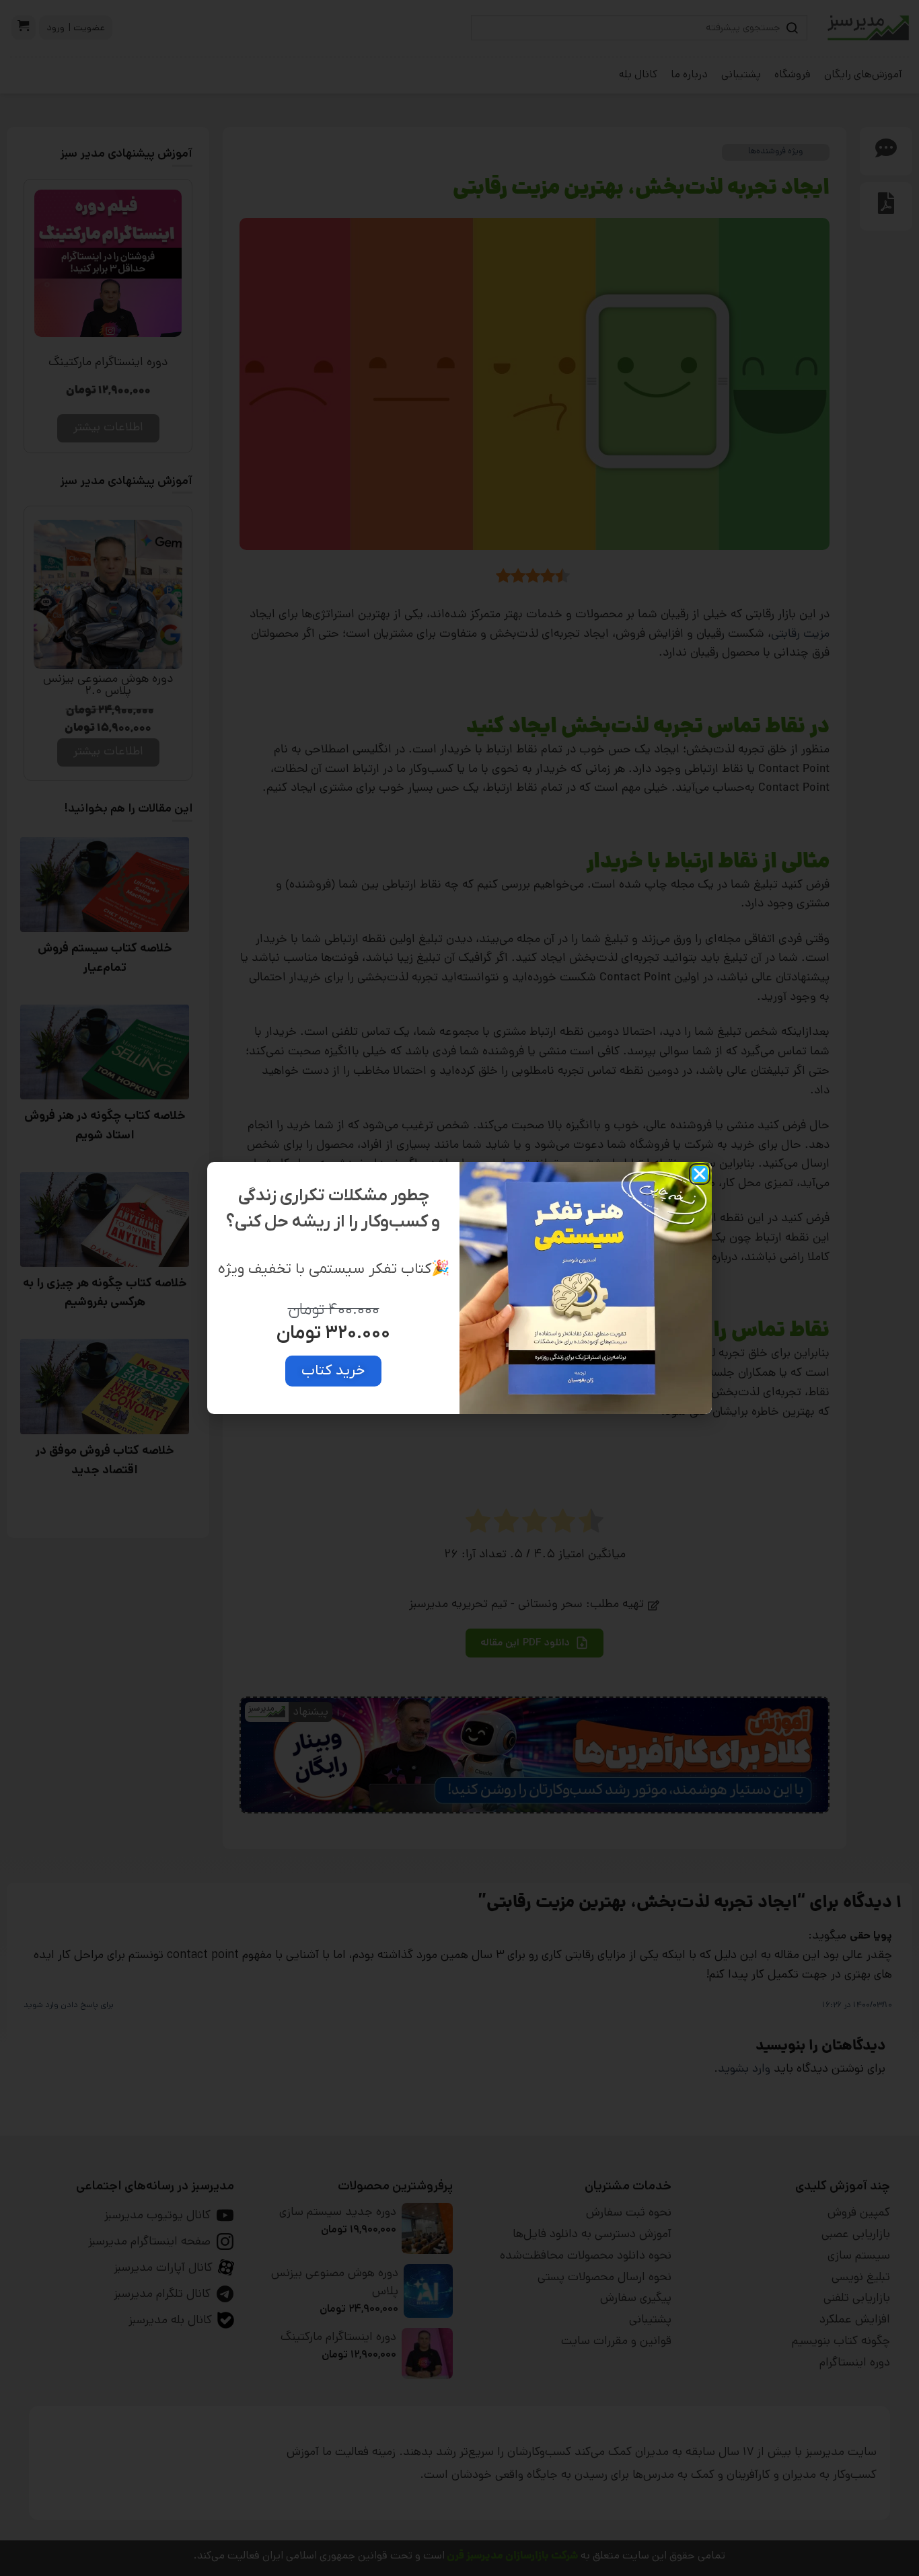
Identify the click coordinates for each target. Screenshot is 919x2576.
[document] (459, 1288)
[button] (700, 1174)
